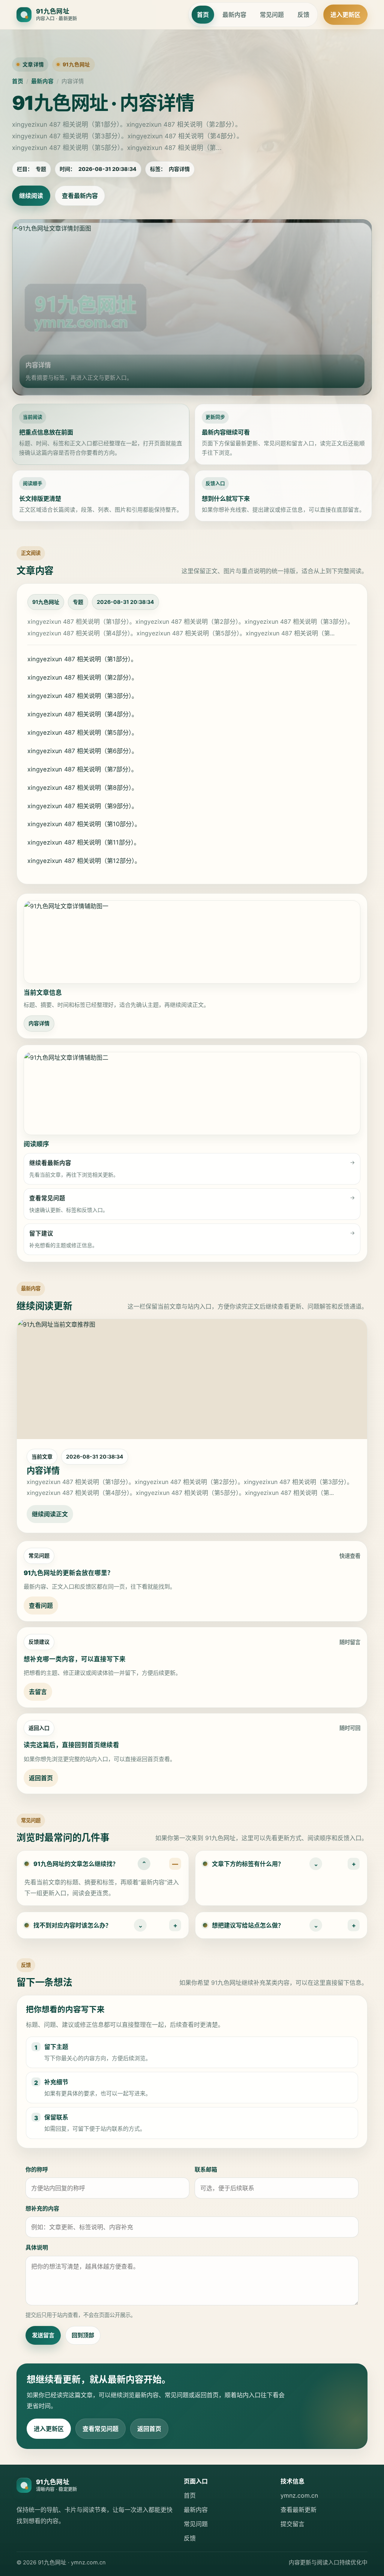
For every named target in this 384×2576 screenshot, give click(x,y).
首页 (203, 15)
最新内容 (234, 15)
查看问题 (41, 1606)
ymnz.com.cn (299, 2495)
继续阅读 (31, 196)
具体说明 (37, 2247)
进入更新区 (345, 15)
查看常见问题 (100, 2429)
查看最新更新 (298, 2510)
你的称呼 (37, 2169)
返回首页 (41, 1778)
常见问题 (272, 15)
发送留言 (43, 2335)
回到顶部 (83, 2335)
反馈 (303, 15)
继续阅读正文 (50, 1514)
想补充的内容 (42, 2208)
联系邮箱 (206, 2169)
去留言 (38, 1692)
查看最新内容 (80, 196)
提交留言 (292, 2524)
